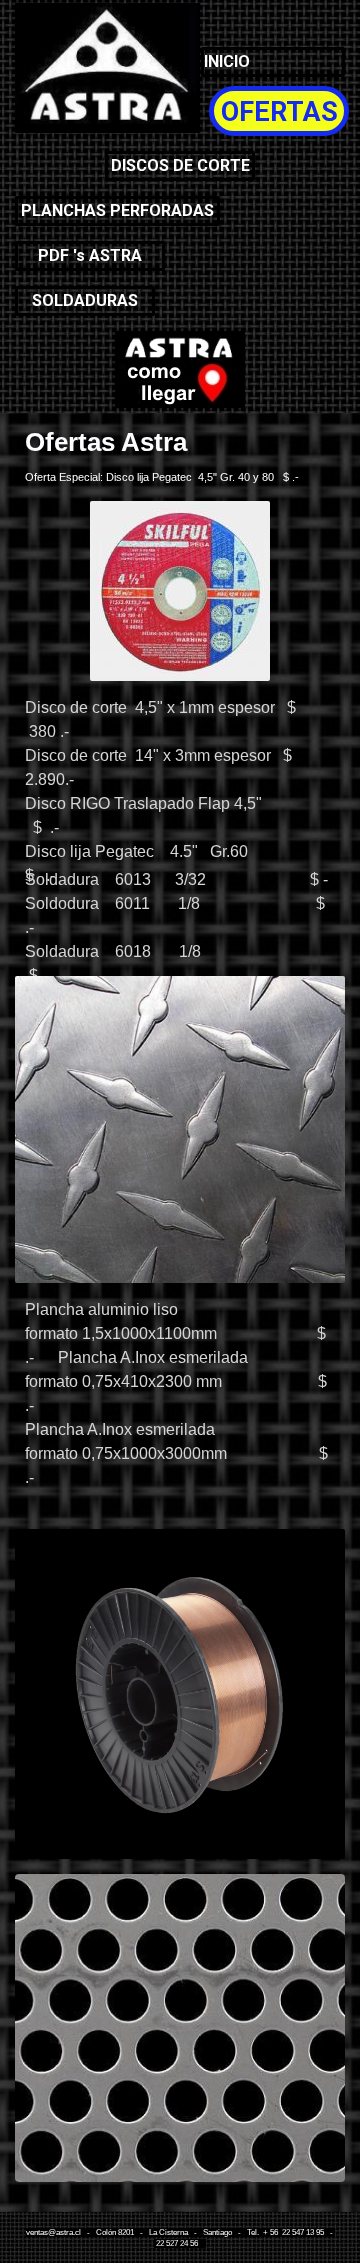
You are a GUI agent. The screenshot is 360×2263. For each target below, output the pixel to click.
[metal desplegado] (180, 369)
